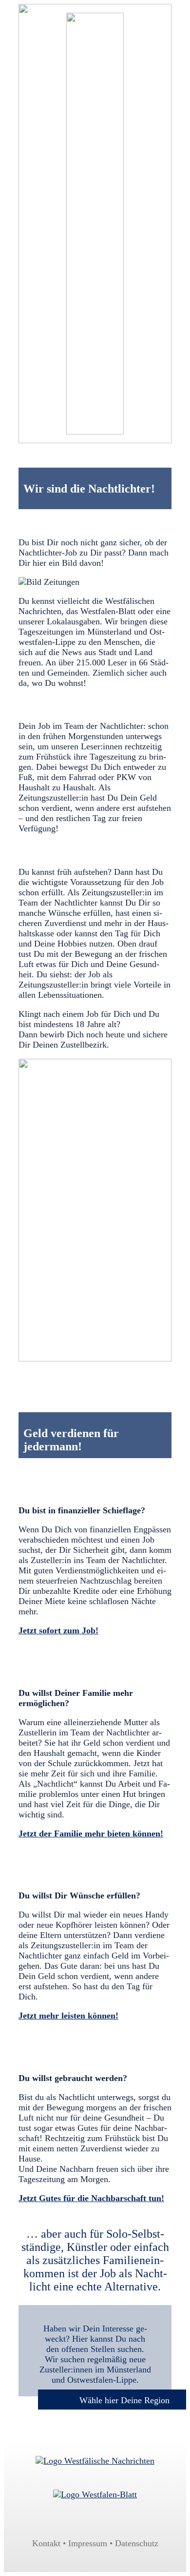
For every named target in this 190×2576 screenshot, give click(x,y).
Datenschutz (137, 2543)
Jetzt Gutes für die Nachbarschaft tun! (91, 2198)
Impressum (88, 2543)
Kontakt (46, 2543)
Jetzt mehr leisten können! (68, 2016)
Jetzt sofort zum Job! (58, 1630)
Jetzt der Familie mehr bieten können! (91, 1834)
